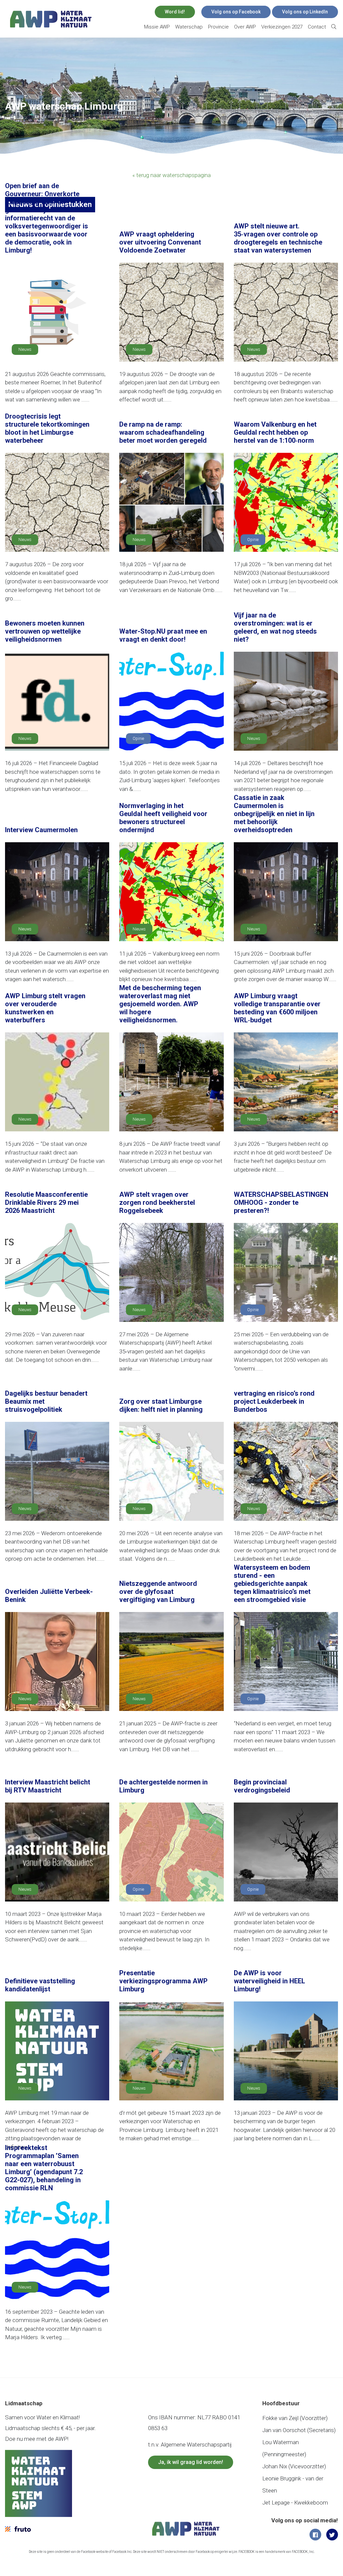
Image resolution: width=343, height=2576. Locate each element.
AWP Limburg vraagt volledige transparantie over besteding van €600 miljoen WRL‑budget (277, 1008)
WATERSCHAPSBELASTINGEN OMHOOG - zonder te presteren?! (281, 1202)
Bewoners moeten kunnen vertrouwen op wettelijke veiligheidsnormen (45, 631)
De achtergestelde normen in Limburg (163, 1786)
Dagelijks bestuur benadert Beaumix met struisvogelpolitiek (46, 1401)
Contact (317, 27)
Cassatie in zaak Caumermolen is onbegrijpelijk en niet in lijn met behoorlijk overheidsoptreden (274, 814)
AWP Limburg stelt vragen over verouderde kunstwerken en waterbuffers (45, 1008)
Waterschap (189, 27)
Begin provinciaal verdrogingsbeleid (262, 1786)
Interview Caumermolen (41, 830)
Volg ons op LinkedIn (305, 12)
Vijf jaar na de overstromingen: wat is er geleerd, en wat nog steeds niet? (275, 627)
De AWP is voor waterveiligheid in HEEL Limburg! (269, 1981)
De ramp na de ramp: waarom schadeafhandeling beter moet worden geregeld (163, 432)
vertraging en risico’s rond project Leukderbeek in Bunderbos (274, 1401)
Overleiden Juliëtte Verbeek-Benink (49, 1596)
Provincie (218, 27)
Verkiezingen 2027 (282, 27)
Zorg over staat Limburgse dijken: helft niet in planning (161, 1405)
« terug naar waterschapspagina (171, 175)
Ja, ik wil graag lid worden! (191, 2462)
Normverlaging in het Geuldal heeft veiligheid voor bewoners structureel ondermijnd (163, 818)
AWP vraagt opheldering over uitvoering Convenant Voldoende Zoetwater (160, 242)
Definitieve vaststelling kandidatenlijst (40, 1985)
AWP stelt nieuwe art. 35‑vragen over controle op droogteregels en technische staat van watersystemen (278, 238)
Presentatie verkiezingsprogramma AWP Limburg (163, 1981)
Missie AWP (157, 27)
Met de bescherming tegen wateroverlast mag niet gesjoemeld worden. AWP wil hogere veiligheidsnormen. (160, 1004)
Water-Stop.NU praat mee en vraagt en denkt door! (163, 635)
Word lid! (175, 12)
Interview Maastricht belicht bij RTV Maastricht (48, 1786)
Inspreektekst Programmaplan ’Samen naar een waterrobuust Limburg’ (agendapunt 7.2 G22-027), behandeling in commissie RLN (44, 2168)
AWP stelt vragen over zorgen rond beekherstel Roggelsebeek (157, 1202)
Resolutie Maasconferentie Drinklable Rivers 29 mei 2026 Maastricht (46, 1202)
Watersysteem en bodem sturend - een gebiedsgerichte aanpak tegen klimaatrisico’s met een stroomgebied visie (272, 1584)
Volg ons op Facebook (236, 12)
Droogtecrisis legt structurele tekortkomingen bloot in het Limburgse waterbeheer (47, 428)
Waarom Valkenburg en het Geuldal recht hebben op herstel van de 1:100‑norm (275, 432)
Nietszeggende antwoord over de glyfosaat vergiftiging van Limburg (158, 1592)
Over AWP (245, 27)
